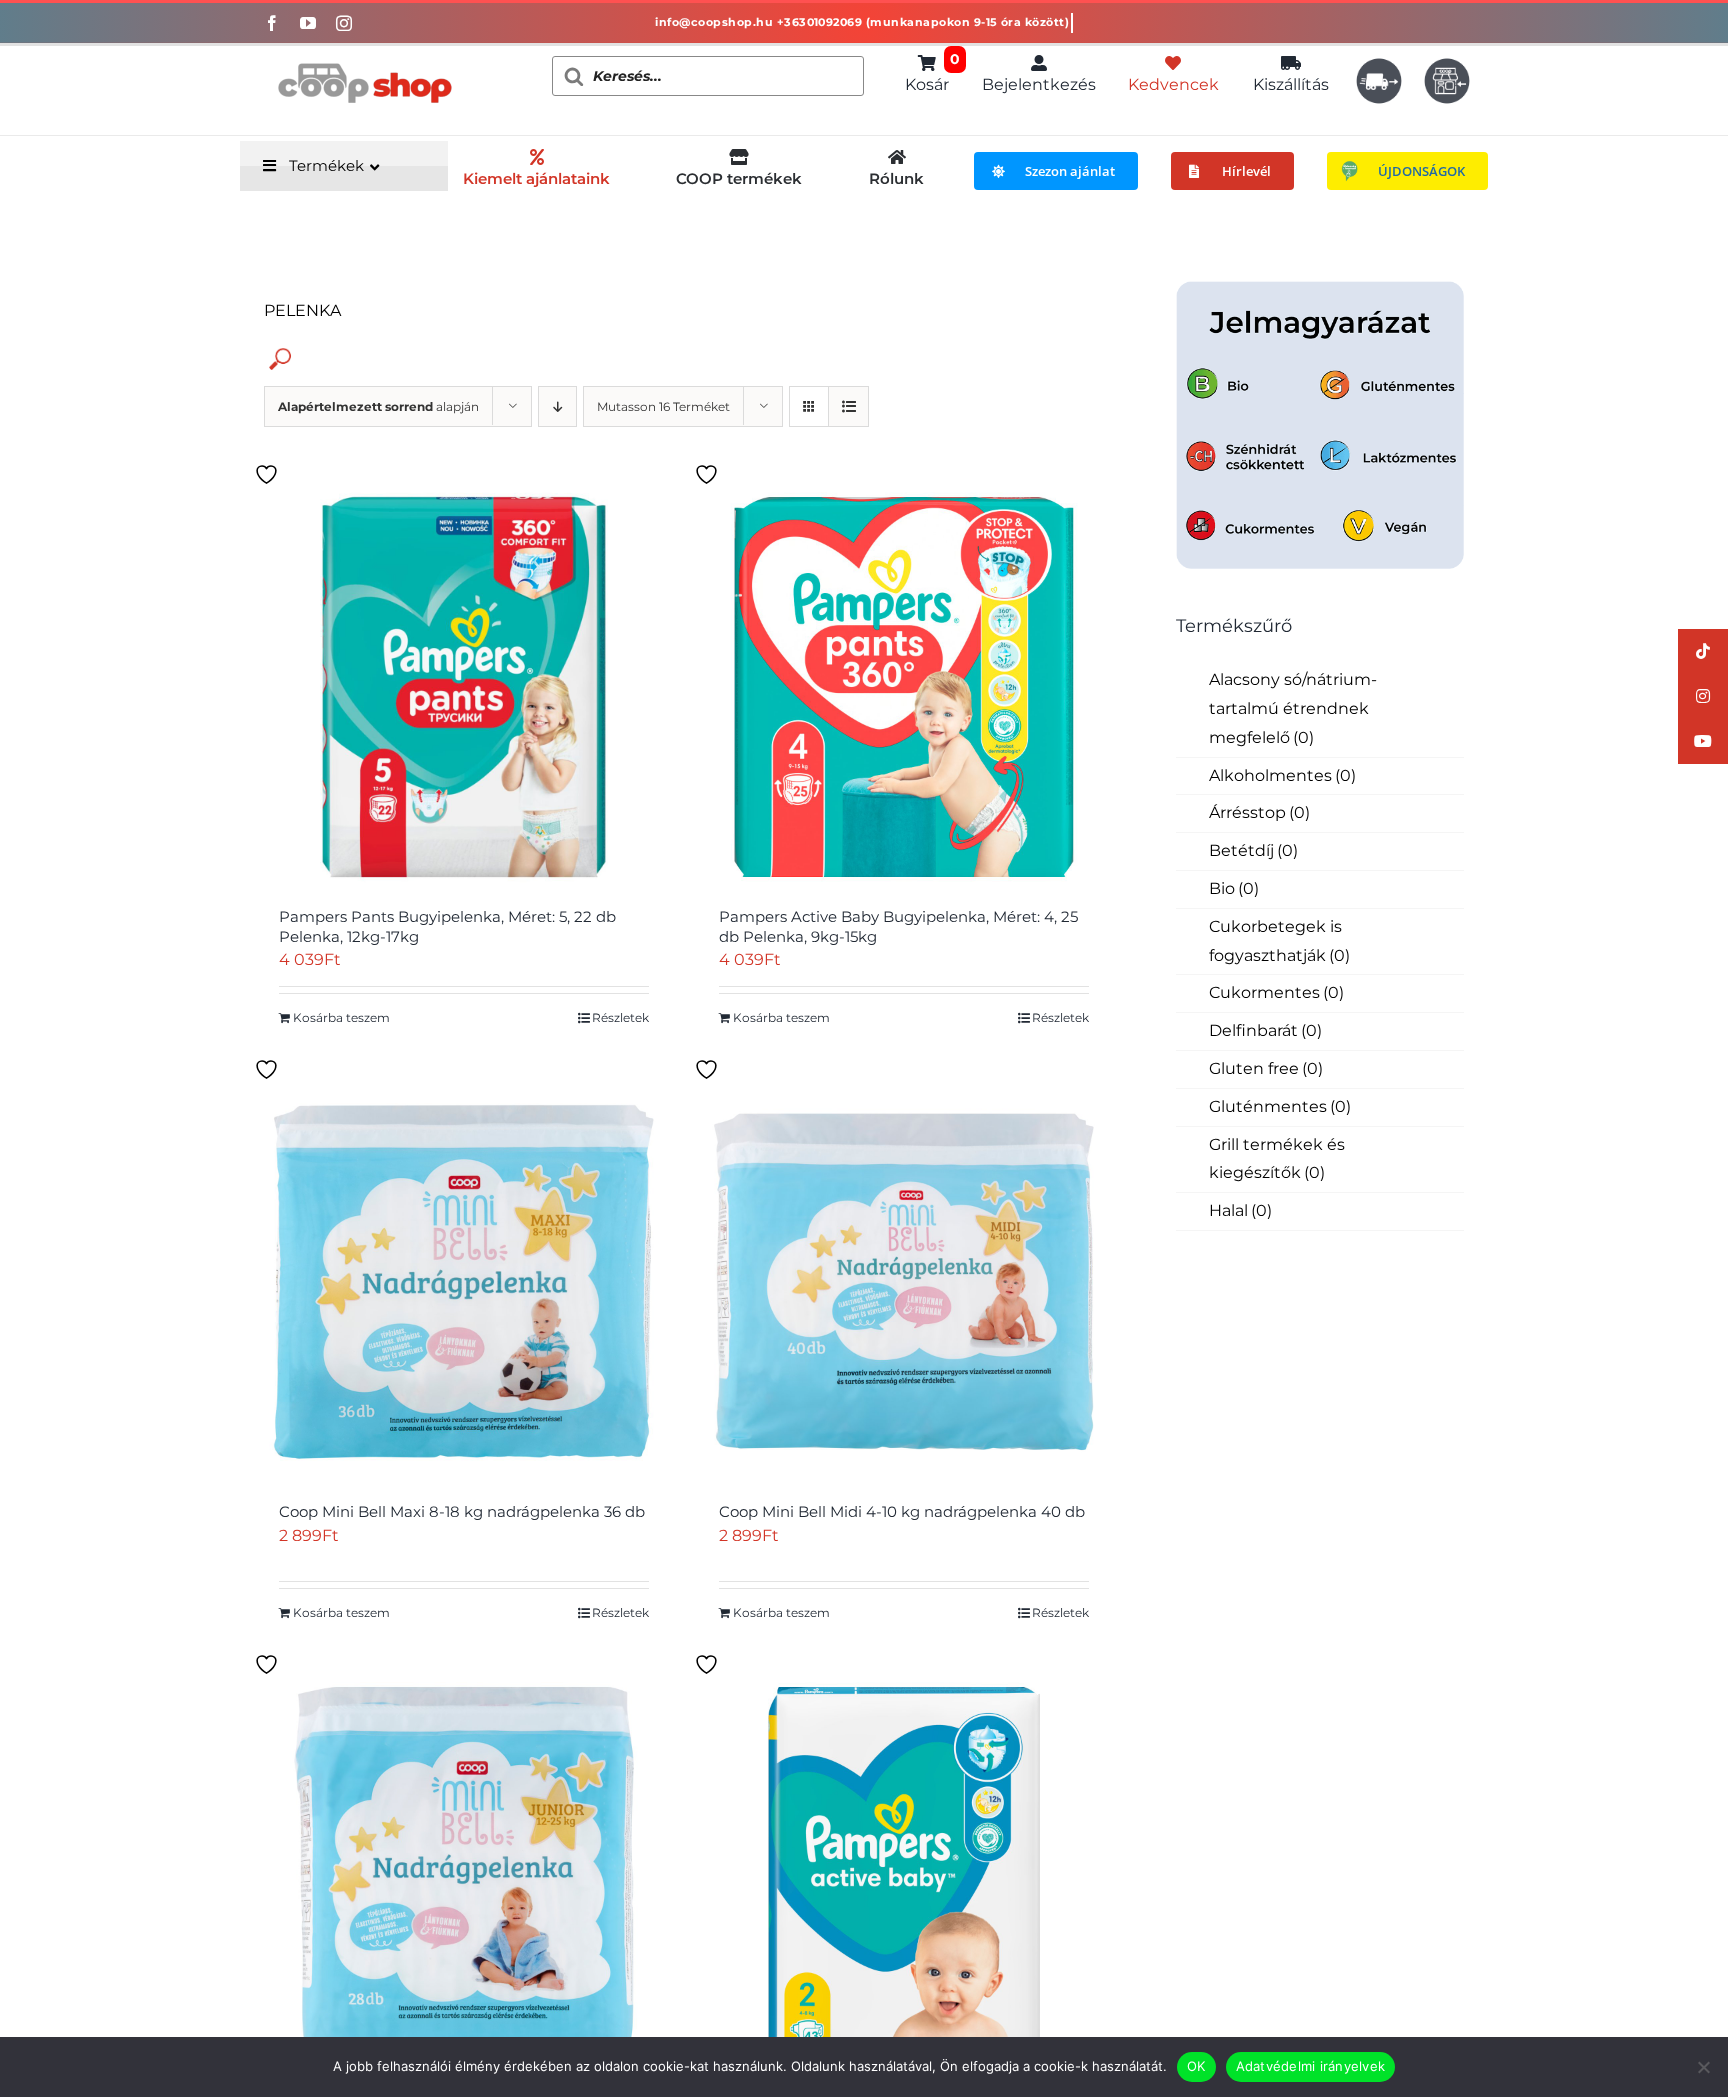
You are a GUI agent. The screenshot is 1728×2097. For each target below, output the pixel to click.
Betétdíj (1253, 850)
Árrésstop (1259, 812)
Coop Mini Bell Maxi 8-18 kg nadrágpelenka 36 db (462, 1511)
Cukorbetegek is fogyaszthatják (1279, 941)
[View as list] (848, 406)
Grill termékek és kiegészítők (1277, 1159)
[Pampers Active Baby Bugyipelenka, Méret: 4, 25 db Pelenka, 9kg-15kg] (904, 687)
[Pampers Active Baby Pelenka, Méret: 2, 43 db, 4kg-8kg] (904, 1877)
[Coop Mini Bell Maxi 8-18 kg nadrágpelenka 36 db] (464, 1282)
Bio (1234, 888)
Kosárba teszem (341, 1017)
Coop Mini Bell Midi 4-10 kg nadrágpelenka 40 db (902, 1511)
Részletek (620, 1017)
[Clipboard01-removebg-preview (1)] (364, 53)
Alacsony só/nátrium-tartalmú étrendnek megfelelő (1293, 708)
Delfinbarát (1265, 1030)
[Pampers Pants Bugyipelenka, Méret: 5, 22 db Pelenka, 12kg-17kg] (464, 687)
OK (1196, 2066)
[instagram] (344, 23)
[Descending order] (557, 406)
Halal (1240, 1210)
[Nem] (1703, 2067)
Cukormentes (1276, 992)
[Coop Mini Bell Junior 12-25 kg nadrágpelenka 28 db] (464, 1877)
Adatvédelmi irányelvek (1311, 2066)
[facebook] (272, 23)
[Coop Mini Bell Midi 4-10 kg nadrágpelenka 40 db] (904, 1282)
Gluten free (1266, 1068)
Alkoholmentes (1282, 775)
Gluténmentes (1280, 1106)
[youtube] (308, 23)
